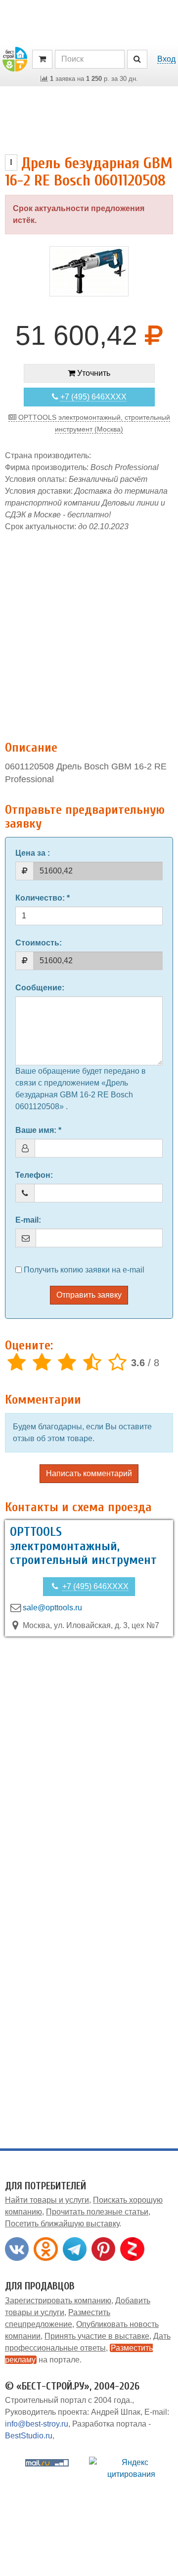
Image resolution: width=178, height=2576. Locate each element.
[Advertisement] (89, 631)
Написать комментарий (89, 1473)
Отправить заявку (89, 1295)
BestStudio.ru (29, 2436)
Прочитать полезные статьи (97, 2212)
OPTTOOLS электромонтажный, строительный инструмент (83, 1546)
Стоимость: (39, 943)
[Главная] (15, 58)
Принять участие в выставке (97, 2336)
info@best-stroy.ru (37, 2424)
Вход (166, 59)
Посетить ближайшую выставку (62, 2224)
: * (43, 898)
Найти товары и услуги (47, 2200)
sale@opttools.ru (52, 1608)
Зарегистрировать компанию (58, 2301)
